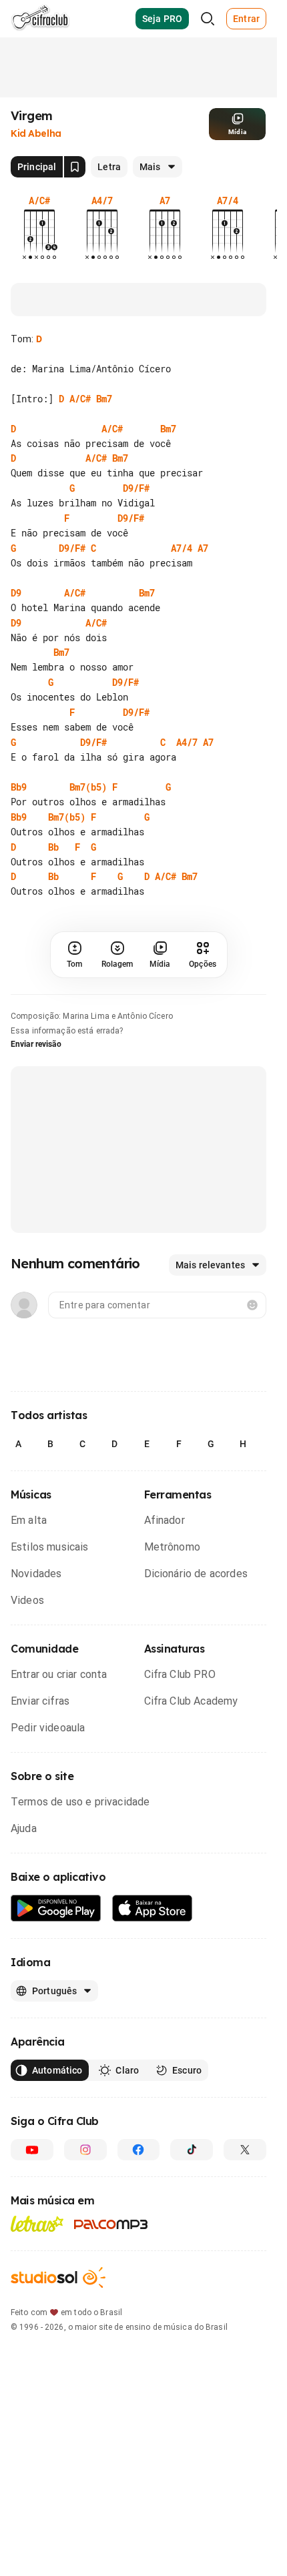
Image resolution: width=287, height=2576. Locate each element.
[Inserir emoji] (252, 1305)
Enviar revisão (36, 1044)
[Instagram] (85, 2150)
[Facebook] (139, 2150)
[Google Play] (56, 1908)
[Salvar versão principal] (75, 167)
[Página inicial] (40, 19)
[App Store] (153, 1908)
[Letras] (37, 2224)
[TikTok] (192, 2150)
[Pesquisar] (208, 19)
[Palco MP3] (111, 2224)
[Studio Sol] (58, 2277)
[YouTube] (32, 2150)
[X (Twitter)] (245, 2150)
